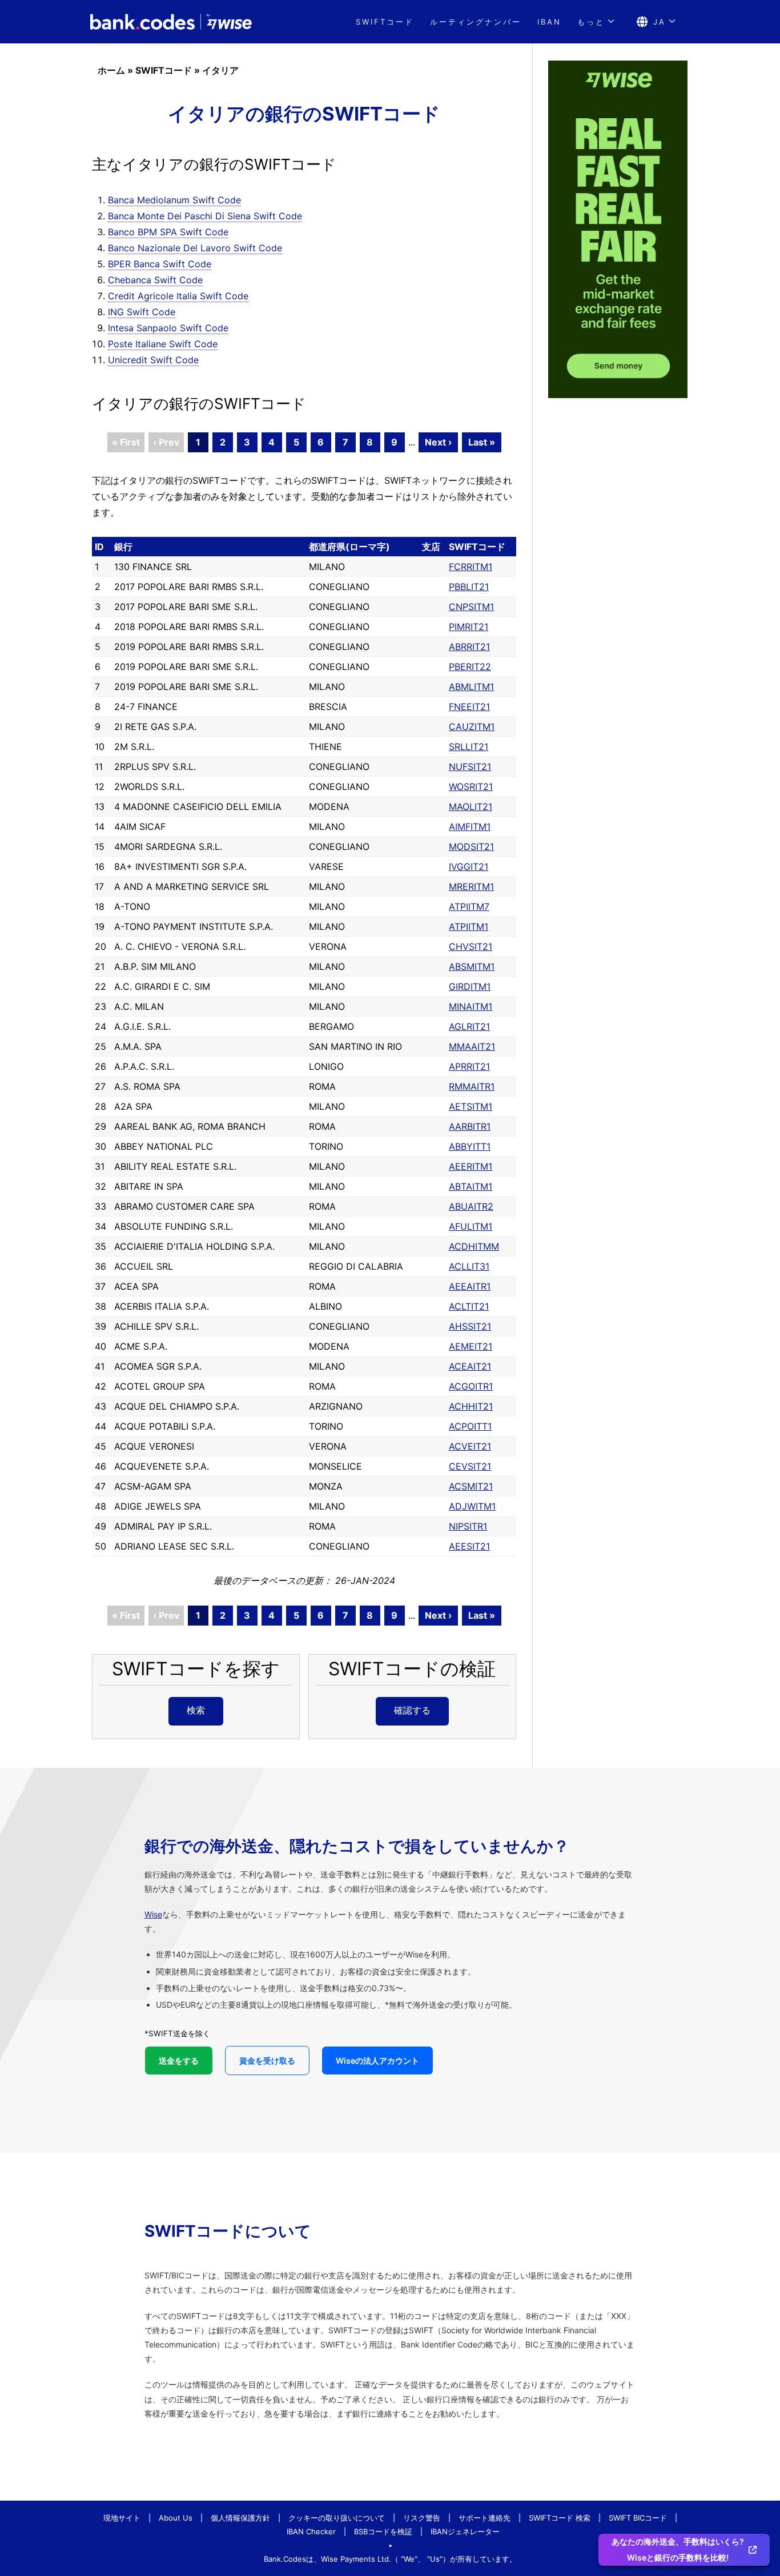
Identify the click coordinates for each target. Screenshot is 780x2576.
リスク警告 (422, 2518)
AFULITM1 (471, 1226)
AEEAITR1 (470, 1286)
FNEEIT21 (469, 707)
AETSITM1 (471, 1106)
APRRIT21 (469, 1066)
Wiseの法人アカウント (377, 2061)
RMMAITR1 (472, 1086)
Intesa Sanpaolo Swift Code (168, 328)
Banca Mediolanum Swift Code (174, 200)
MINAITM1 (471, 1006)
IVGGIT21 (469, 866)
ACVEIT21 (470, 1446)
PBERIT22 (470, 667)
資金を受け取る (267, 2061)
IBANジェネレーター (465, 2531)
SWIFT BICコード (638, 2518)
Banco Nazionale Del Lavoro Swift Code (195, 248)
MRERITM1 (471, 886)
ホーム (111, 70)
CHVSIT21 (471, 946)
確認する (412, 1710)
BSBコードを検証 (383, 2531)
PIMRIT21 (469, 627)
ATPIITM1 (469, 926)
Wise (153, 1914)
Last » (482, 442)
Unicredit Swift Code (153, 360)
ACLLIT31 (469, 1266)
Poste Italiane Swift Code (163, 344)
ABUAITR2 (471, 1206)
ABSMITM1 (472, 966)
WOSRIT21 (471, 787)
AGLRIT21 (469, 1026)
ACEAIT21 (470, 1366)
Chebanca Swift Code (155, 280)
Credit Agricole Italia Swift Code (178, 296)
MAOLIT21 (471, 806)
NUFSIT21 (470, 767)
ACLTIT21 (469, 1306)
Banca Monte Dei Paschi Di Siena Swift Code (205, 216)
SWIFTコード (385, 22)
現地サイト (122, 2518)
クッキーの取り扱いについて (337, 2518)
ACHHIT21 (471, 1406)
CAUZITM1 (472, 727)
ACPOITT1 (470, 1426)
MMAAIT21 (472, 1046)
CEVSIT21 (470, 1466)
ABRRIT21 (469, 647)
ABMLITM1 (471, 687)
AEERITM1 (471, 1166)
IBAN (549, 22)
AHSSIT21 (470, 1326)
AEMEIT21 (471, 1346)
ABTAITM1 (471, 1186)
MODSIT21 (471, 846)
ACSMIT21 (471, 1486)
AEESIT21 (469, 1546)
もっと (591, 22)
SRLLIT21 (469, 747)
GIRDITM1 (470, 986)
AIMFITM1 (470, 826)
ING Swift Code (142, 312)
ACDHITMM (474, 1246)
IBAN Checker (311, 2531)
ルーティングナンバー (476, 22)
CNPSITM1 (471, 607)
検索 (196, 1710)
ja (660, 22)
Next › (438, 442)
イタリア (220, 70)
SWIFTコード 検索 (560, 2518)
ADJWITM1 (472, 1506)
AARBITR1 (470, 1126)
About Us (176, 2518)
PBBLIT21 (469, 587)
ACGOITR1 (471, 1386)
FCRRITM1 (471, 567)
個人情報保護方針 (240, 2518)
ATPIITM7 (469, 906)
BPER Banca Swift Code (160, 264)
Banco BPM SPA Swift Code (168, 232)
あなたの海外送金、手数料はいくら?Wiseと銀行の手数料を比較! (678, 2549)
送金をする (179, 2061)
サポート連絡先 (485, 2518)
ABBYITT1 (470, 1146)
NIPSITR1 (468, 1526)
